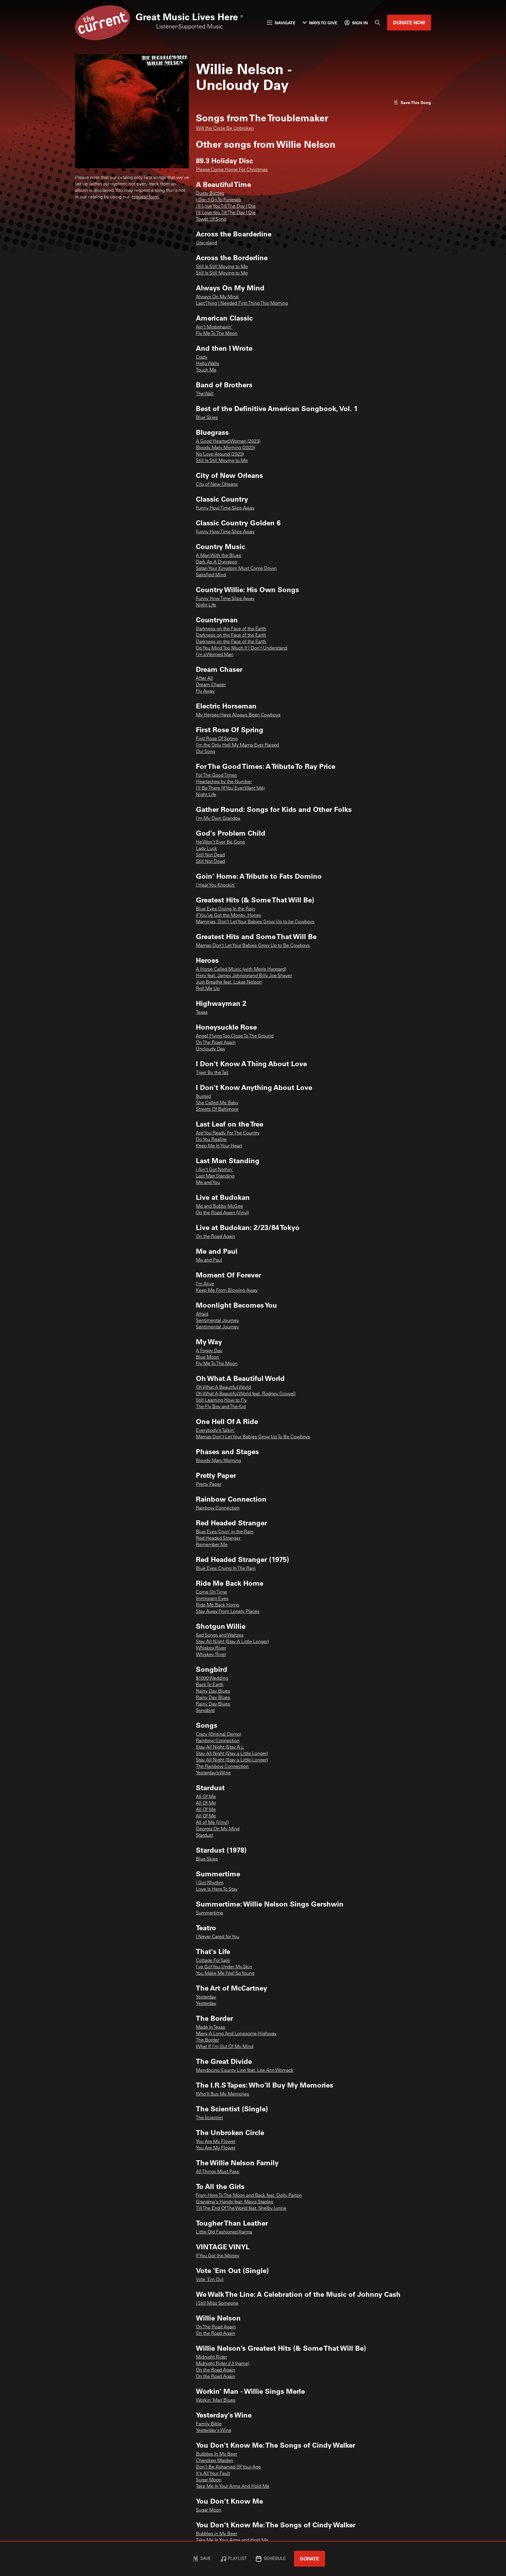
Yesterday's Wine (214, 2431)
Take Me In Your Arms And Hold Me (233, 2487)
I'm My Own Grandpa (218, 819)
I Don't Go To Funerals (218, 200)
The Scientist (209, 2118)
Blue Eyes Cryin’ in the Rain (225, 1532)
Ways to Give (323, 23)
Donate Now (409, 22)
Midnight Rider (211, 2357)
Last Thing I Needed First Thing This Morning (242, 304)
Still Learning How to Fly (221, 1401)
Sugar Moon (209, 2480)
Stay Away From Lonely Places (228, 1612)
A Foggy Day (209, 1351)
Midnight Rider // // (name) (223, 2364)
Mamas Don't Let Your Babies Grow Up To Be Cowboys (253, 1437)
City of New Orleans (217, 485)
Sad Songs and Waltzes (220, 1635)
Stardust (205, 1836)
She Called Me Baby (217, 1103)
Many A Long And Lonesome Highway (236, 2034)
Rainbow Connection (218, 1508)
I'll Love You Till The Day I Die (226, 207)
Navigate (285, 23)
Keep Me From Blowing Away (227, 1291)
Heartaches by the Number (224, 782)
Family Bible (209, 2424)
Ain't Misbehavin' (214, 327)
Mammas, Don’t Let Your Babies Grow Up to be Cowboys (255, 922)
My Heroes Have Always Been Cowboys (238, 715)
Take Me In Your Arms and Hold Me (232, 2541)
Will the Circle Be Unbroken (225, 129)
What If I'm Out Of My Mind (225, 2047)
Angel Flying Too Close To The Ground (235, 1036)
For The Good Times (216, 776)
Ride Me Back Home (218, 1605)
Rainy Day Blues (213, 1691)
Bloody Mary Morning (218, 1461)
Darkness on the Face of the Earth (231, 629)
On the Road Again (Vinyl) (222, 1213)
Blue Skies (207, 418)
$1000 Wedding (212, 1679)
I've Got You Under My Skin (224, 1967)
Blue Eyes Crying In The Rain (226, 1569)
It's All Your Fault (213, 2474)
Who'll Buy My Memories (223, 2094)
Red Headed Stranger (218, 1539)
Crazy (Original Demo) (218, 1735)
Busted (203, 1097)
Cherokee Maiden (214, 2461)
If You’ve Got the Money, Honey (229, 916)
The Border (207, 2040)
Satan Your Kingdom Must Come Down (236, 569)
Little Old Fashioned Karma (224, 2232)
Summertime (210, 1913)
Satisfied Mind (211, 575)
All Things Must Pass (218, 2172)
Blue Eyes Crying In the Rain (225, 909)
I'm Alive (205, 1284)
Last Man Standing (215, 1176)
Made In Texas (211, 2028)
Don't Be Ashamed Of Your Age (228, 2467)
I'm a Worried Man (215, 655)
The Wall (205, 394)
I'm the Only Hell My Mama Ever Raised (237, 745)
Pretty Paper (209, 1485)
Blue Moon (207, 1357)
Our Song (206, 752)
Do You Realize (211, 1140)
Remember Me (212, 1545)
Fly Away (205, 691)
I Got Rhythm (210, 1883)
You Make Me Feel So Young (225, 1974)
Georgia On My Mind (218, 1829)
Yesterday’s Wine (213, 1773)
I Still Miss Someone (217, 2304)
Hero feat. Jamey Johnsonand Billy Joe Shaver (244, 976)
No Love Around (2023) (220, 454)
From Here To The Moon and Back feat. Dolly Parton (249, 2196)
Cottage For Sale (213, 1961)
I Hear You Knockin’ (216, 885)
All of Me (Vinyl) (212, 1823)
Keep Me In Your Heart (219, 1146)
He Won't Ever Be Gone (220, 842)
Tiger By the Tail (212, 1073)
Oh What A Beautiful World (223, 1388)
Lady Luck (206, 849)
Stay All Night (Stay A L (220, 1747)
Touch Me (206, 370)
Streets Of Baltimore (217, 1110)
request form (145, 197)
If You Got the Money (218, 2256)
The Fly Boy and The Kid (221, 1407)
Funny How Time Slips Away (225, 508)
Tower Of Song (211, 219)
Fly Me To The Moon (217, 334)
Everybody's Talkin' (215, 1431)
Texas (202, 1013)
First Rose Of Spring (217, 739)
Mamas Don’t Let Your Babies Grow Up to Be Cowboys (253, 946)
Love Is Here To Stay (217, 1890)
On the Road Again (216, 1237)
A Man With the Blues (219, 556)
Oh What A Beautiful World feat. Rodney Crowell (246, 1394)
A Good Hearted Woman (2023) (228, 442)
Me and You (208, 1183)
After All (204, 679)
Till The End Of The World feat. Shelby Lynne (241, 2209)
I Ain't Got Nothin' (214, 1170)
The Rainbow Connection (222, 1767)
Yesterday (206, 1997)
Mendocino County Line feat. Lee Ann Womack (245, 2071)
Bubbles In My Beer (217, 2454)
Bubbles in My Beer (217, 2534)
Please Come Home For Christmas (232, 170)
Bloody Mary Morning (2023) (225, 448)
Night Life (206, 605)
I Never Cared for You (218, 1937)
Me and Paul (209, 1260)
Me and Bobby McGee (219, 1207)
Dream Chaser (211, 685)
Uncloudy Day (211, 1049)
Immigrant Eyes (212, 1599)
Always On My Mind (217, 297)
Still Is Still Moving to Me (222, 267)
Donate (310, 2559)
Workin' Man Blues (216, 2400)
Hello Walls (207, 364)
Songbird (205, 1711)
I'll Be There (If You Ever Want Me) (230, 788)
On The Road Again (216, 1043)
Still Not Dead (210, 855)
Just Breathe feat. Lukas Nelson (229, 982)
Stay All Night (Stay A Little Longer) (232, 1642)
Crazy (202, 357)
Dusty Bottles (210, 194)
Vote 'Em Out (210, 2280)
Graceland (206, 243)
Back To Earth (210, 1685)
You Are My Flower (216, 2142)
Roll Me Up (208, 989)
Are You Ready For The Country (228, 1133)
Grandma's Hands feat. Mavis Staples (235, 2202)
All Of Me (206, 1797)
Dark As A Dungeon (217, 562)
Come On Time (211, 1592)
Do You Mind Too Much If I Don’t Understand (242, 648)
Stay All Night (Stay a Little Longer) (232, 1754)
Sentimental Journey (217, 1321)
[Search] (377, 23)
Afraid (202, 1314)
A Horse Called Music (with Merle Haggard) (241, 970)
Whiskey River (211, 1648)
